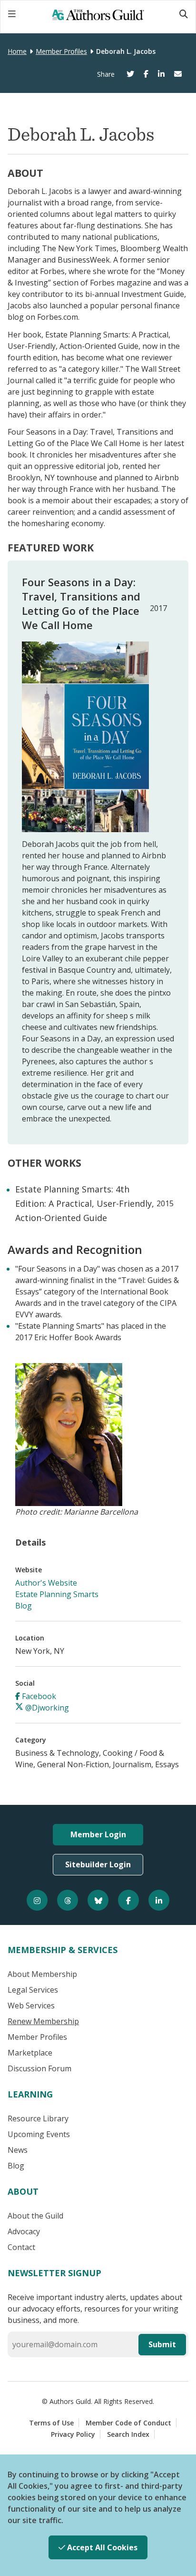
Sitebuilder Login (98, 1864)
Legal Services (33, 1990)
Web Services (31, 2006)
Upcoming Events (39, 2134)
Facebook (38, 1696)
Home (17, 51)
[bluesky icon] (98, 1900)
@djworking (46, 1708)
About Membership (42, 1974)
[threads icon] (68, 1900)
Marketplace (30, 2053)
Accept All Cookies (101, 2547)
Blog (24, 1606)
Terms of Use (51, 2423)
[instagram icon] (37, 1900)
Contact (21, 2247)
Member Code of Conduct (128, 2423)
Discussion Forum (39, 2068)
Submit (162, 2344)
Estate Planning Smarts (57, 1594)
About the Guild (35, 2216)
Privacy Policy (73, 2434)
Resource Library (38, 2118)
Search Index (128, 2434)
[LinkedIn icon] (159, 1900)
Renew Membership (43, 2021)
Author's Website (46, 1583)
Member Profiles (61, 51)
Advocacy (24, 2231)
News (18, 2150)
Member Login (98, 1834)
